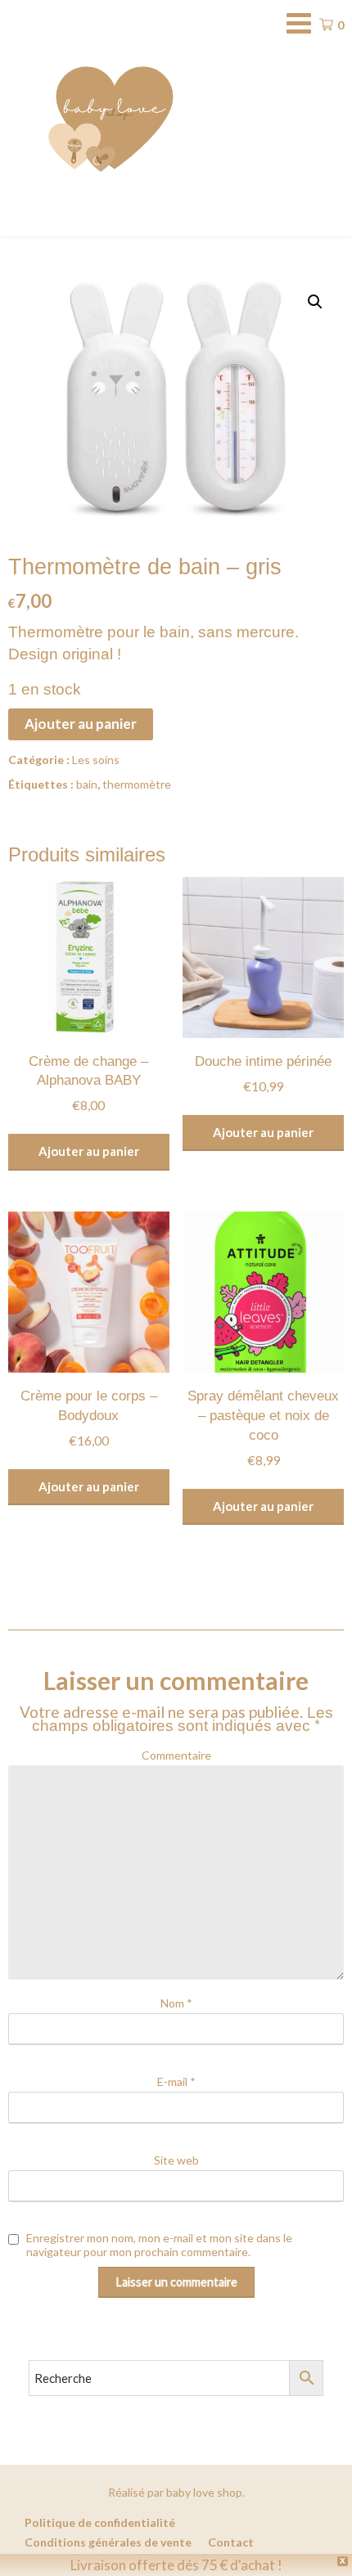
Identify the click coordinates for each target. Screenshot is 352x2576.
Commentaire (176, 1755)
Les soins (96, 760)
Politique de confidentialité (100, 2523)
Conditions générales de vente (108, 2542)
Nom (176, 2003)
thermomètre (137, 784)
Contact (231, 2542)
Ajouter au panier (81, 724)
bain (87, 784)
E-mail (176, 2081)
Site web (176, 2160)
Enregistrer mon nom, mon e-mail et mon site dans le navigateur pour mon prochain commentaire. (159, 2245)
